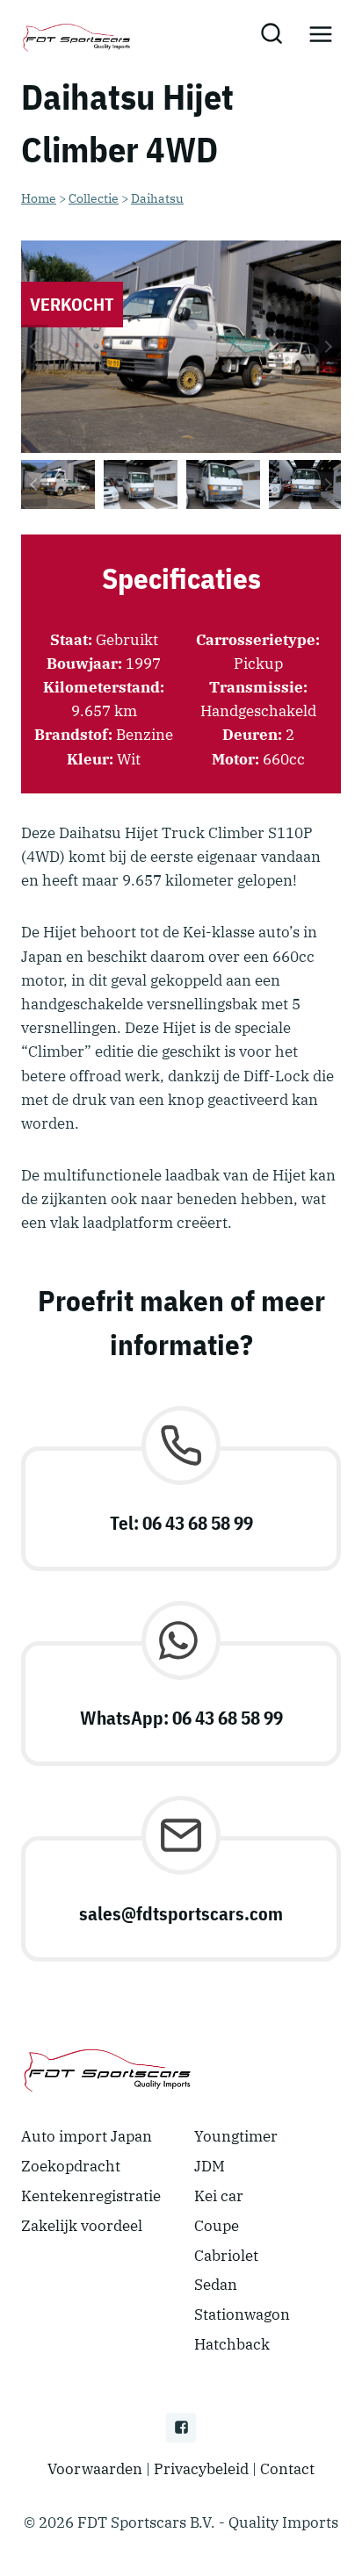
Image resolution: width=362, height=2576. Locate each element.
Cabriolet (226, 2256)
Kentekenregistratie (91, 2196)
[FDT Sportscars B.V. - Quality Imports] (78, 35)
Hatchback (232, 2344)
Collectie (94, 198)
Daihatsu (157, 198)
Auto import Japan (87, 2136)
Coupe (217, 2226)
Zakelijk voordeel (82, 2226)
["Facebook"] (181, 2428)
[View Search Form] (271, 35)
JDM (210, 2166)
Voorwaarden (95, 2469)
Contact (287, 2469)
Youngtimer (236, 2136)
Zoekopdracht (71, 2166)
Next (328, 347)
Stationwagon (242, 2314)
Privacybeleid (201, 2469)
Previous (34, 347)
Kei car (219, 2196)
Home (39, 198)
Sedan (216, 2285)
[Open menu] (320, 35)
